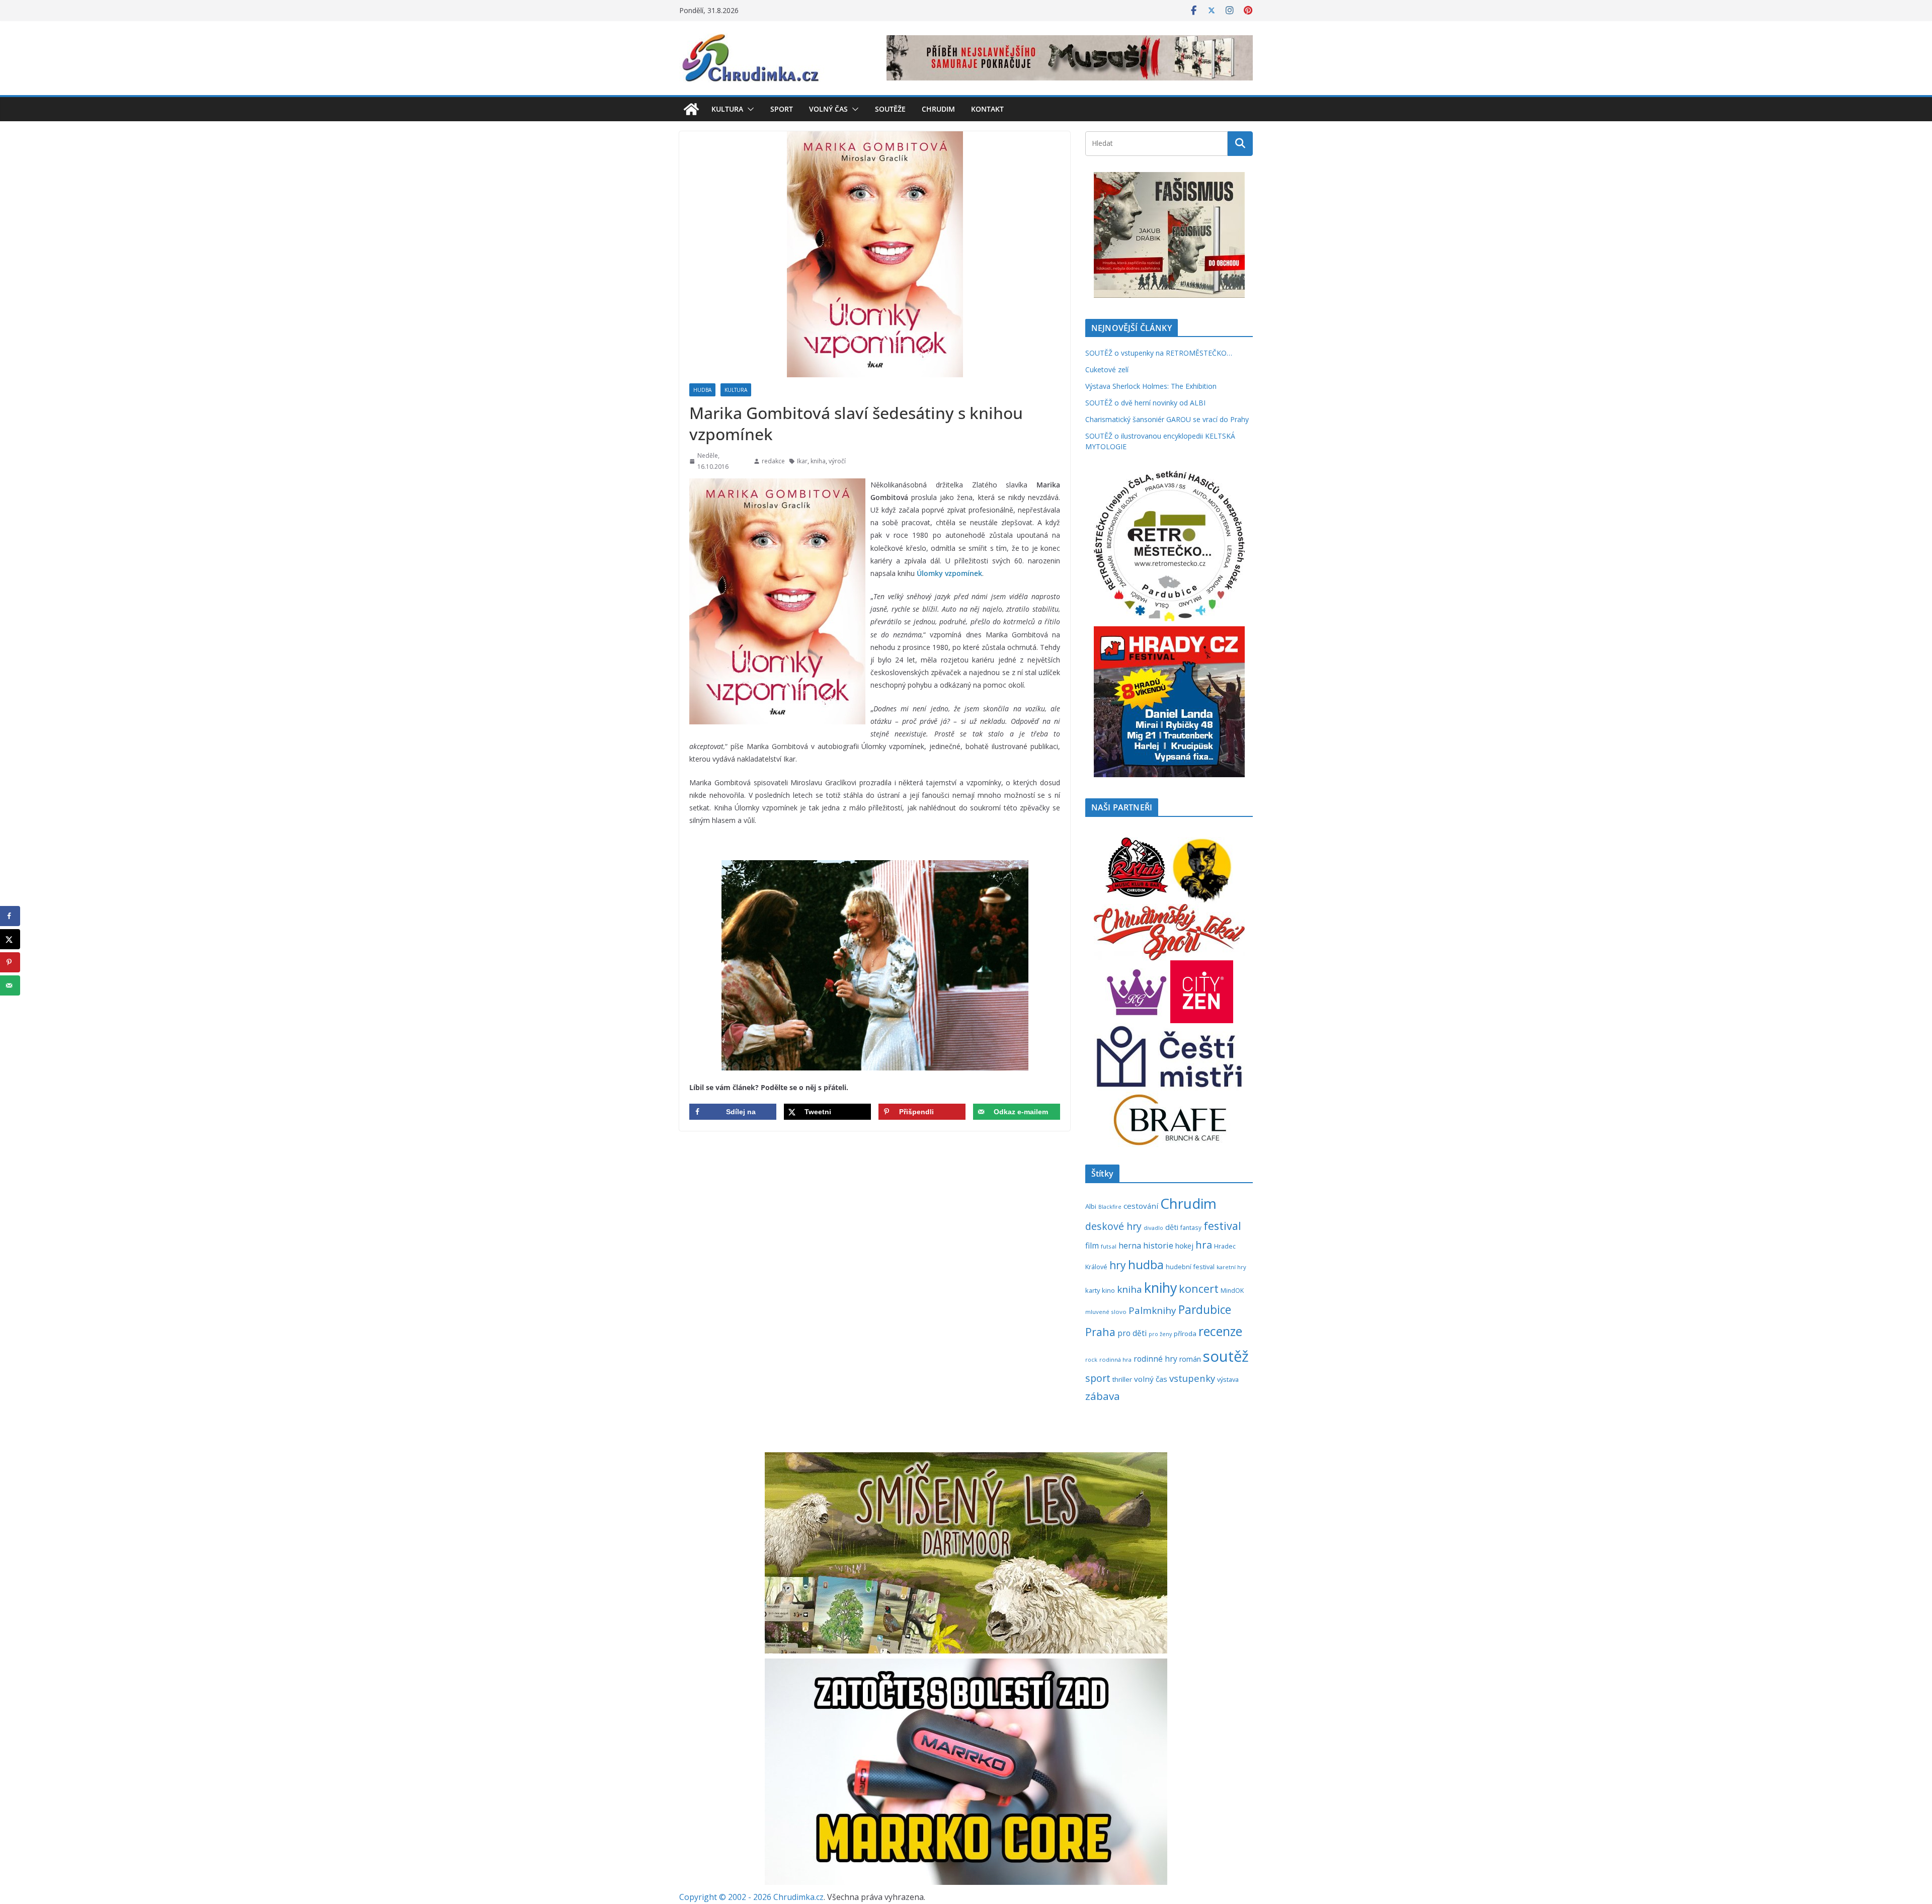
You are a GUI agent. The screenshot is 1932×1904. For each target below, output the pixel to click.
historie (1158, 1245)
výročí (837, 461)
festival (1222, 1226)
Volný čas (828, 109)
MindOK (1232, 1291)
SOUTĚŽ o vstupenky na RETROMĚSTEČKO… (1159, 353)
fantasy (1191, 1227)
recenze (1220, 1331)
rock (1091, 1359)
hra (1204, 1245)
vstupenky (1192, 1378)
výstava (1228, 1379)
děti (1172, 1227)
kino (1108, 1290)
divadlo (1153, 1228)
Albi (1091, 1206)
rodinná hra (1115, 1359)
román (1190, 1359)
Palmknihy (1152, 1310)
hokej (1184, 1246)
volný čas (1151, 1379)
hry (1118, 1265)
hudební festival (1190, 1267)
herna (1130, 1246)
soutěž (1226, 1356)
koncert (1199, 1289)
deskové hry (1113, 1226)
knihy (1160, 1288)
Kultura (727, 109)
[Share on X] (10, 939)
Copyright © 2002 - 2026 (726, 1897)
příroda (1185, 1334)
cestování (1141, 1206)
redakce (773, 461)
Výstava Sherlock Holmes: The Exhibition (1151, 386)
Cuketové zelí (1107, 369)
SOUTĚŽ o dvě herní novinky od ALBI (1145, 403)
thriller (1122, 1379)
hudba (1146, 1265)
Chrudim (938, 109)
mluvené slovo (1106, 1312)
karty (1093, 1290)
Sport (782, 109)
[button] (749, 109)
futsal (1109, 1246)
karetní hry (1231, 1267)
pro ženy (1160, 1334)
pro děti (1132, 1333)
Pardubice (1205, 1310)
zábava (1103, 1396)
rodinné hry (1155, 1359)
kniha (818, 461)
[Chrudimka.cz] (691, 109)
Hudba (702, 390)
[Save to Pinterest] (10, 962)
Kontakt (987, 109)
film (1092, 1246)
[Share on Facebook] (10, 916)
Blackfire (1110, 1207)
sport (1098, 1378)
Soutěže (890, 109)
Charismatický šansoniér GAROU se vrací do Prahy (1167, 419)
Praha (1100, 1332)
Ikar (802, 461)
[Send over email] (10, 985)
